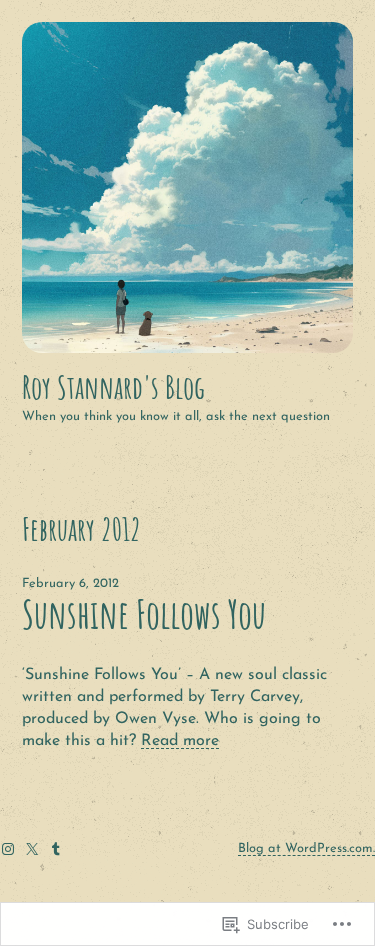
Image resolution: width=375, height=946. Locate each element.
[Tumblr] (56, 849)
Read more (180, 741)
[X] (32, 849)
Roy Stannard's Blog (113, 387)
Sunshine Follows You (144, 614)
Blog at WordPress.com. (306, 848)
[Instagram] (8, 849)
